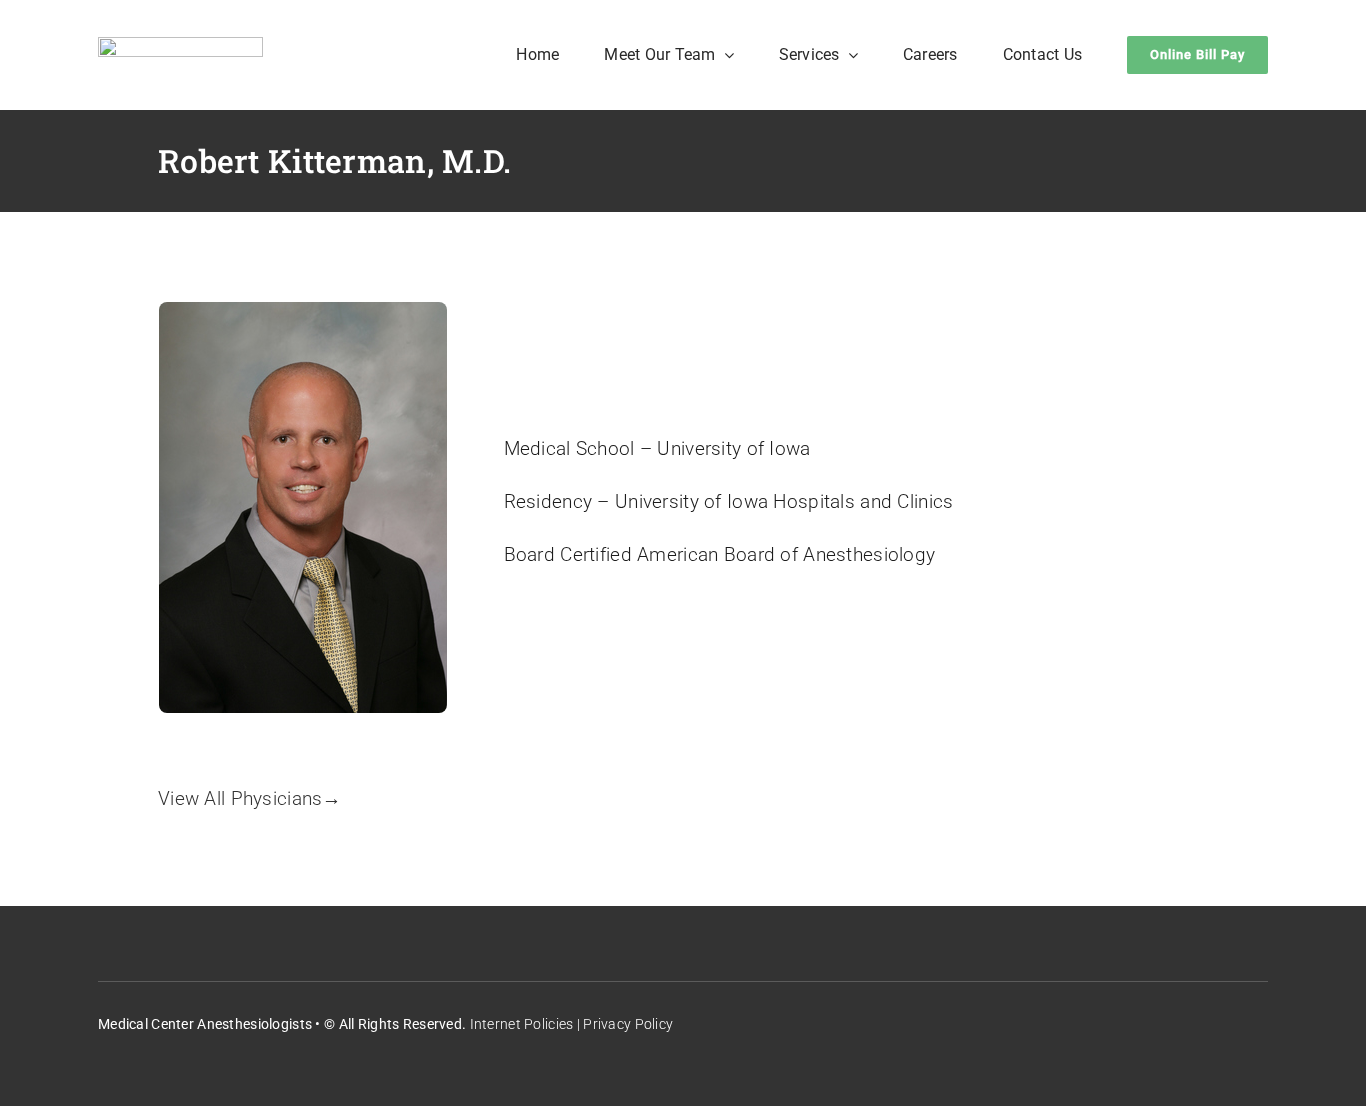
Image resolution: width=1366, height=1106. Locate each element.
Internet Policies (522, 1024)
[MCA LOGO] (180, 46)
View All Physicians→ (250, 798)
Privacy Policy (628, 1024)
